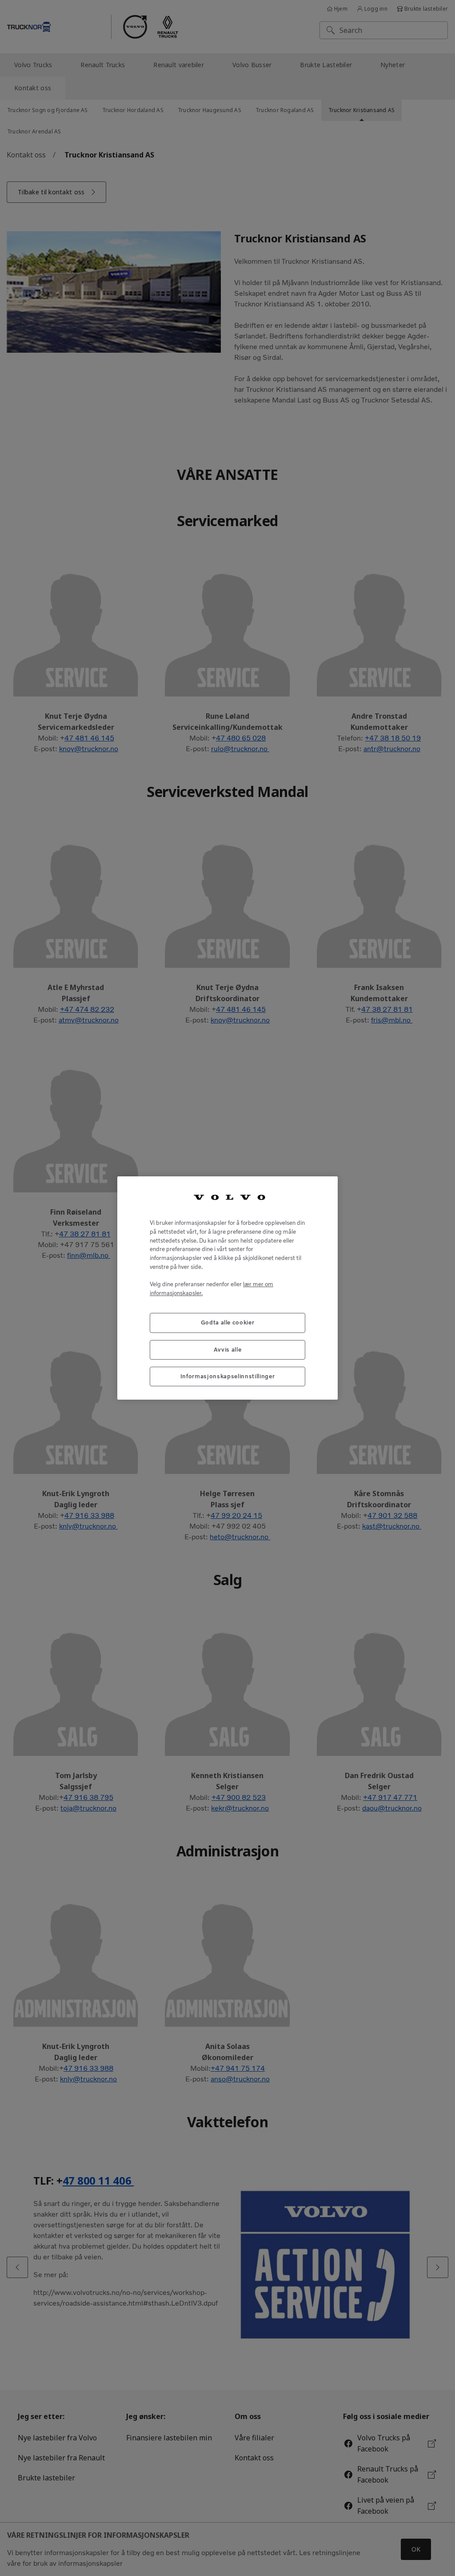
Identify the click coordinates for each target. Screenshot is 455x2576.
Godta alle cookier (228, 1322)
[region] (227, 1288)
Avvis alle (228, 1350)
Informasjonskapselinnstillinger (227, 1376)
